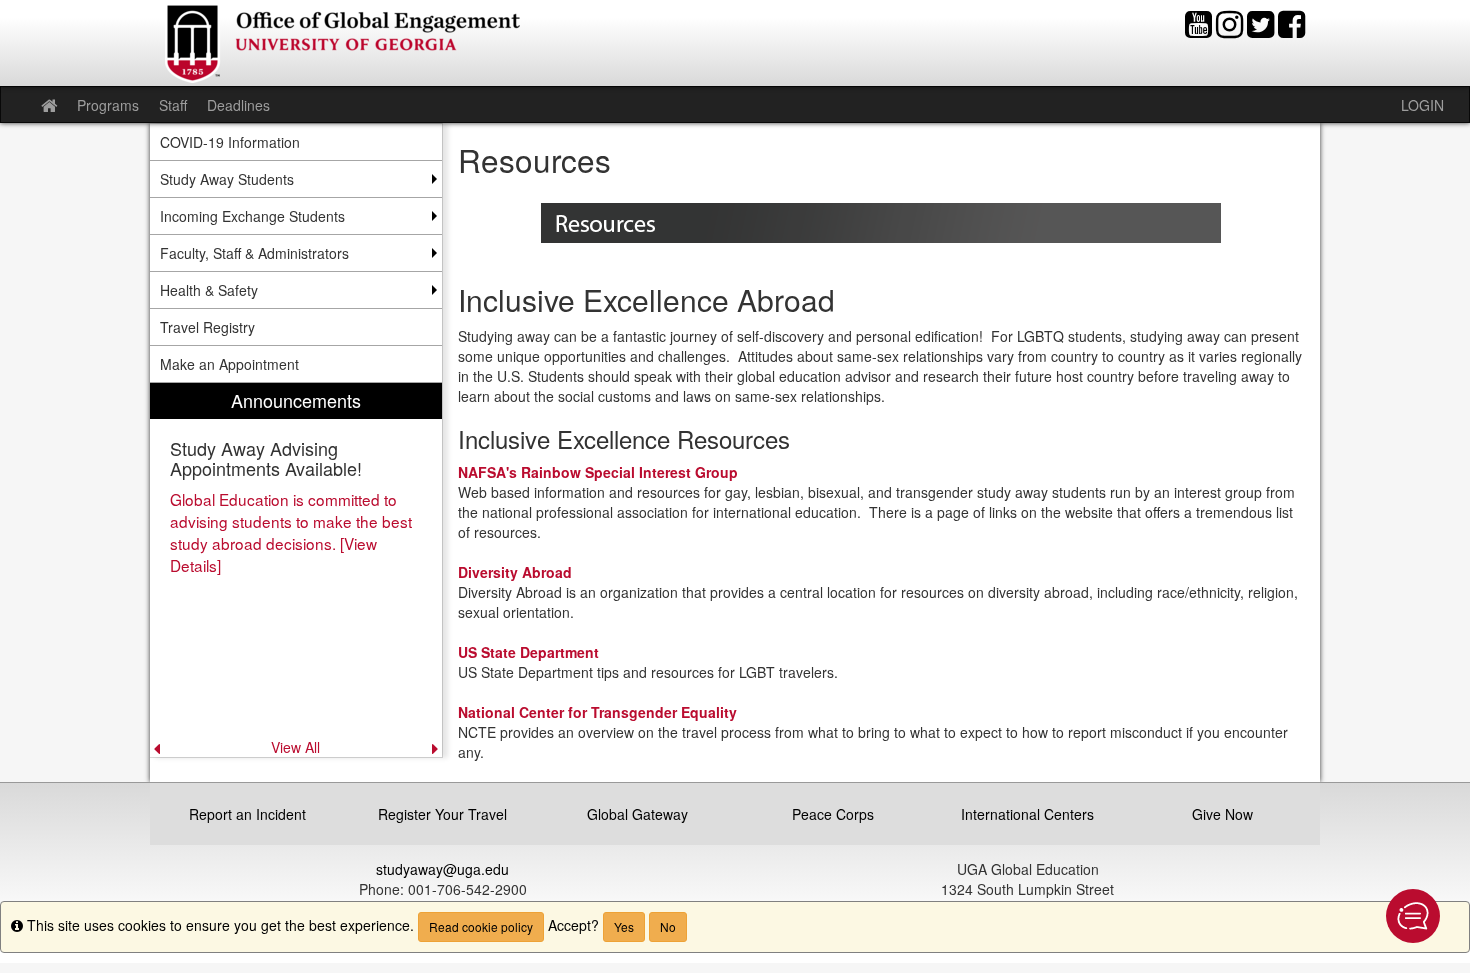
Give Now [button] (1222, 814)
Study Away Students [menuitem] (227, 179)
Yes (624, 926)
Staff (173, 105)
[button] (1413, 916)
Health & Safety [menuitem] (209, 290)
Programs (108, 105)
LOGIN (1422, 105)
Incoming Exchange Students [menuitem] (252, 216)
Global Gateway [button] (637, 814)
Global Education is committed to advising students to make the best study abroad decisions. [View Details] (291, 532)
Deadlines (238, 105)
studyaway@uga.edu (442, 869)
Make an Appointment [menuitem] (229, 364)
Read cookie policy (481, 926)
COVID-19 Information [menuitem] (230, 142)
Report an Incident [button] (247, 814)
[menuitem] (296, 570)
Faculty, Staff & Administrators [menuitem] (254, 253)
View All (295, 747)
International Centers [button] (1027, 814)
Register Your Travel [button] (442, 814)
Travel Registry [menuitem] (207, 327)
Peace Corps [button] (833, 814)
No (668, 926)
